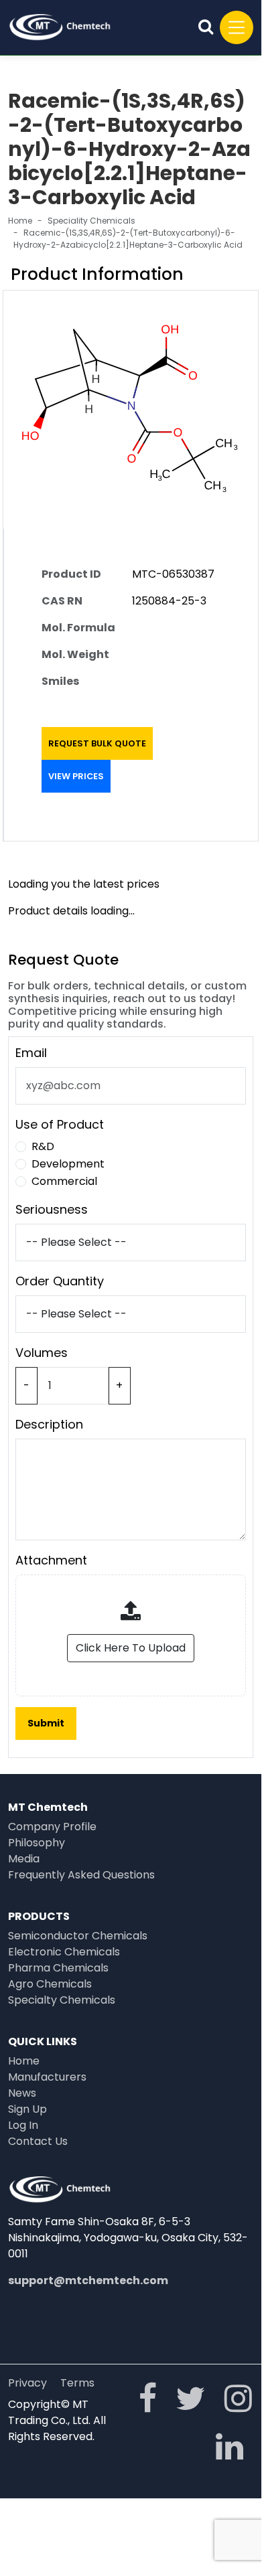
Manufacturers (47, 2077)
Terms (77, 2383)
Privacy (27, 2383)
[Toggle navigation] (237, 27)
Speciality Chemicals (91, 221)
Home (20, 221)
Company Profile (52, 1827)
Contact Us (38, 2141)
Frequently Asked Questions (81, 1875)
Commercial (64, 1181)
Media (24, 1859)
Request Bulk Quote (97, 743)
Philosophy (37, 1843)
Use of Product (60, 1124)
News (22, 2093)
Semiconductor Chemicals (78, 1936)
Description (49, 1424)
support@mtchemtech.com (88, 2280)
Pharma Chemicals (58, 1968)
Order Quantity (60, 1281)
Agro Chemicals (50, 1984)
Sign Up (27, 2109)
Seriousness (52, 1209)
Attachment (51, 1560)
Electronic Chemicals (64, 1952)
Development (68, 1164)
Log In (23, 2125)
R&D (43, 1146)
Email (31, 1053)
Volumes (42, 1353)
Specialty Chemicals (62, 2000)
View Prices (76, 776)
